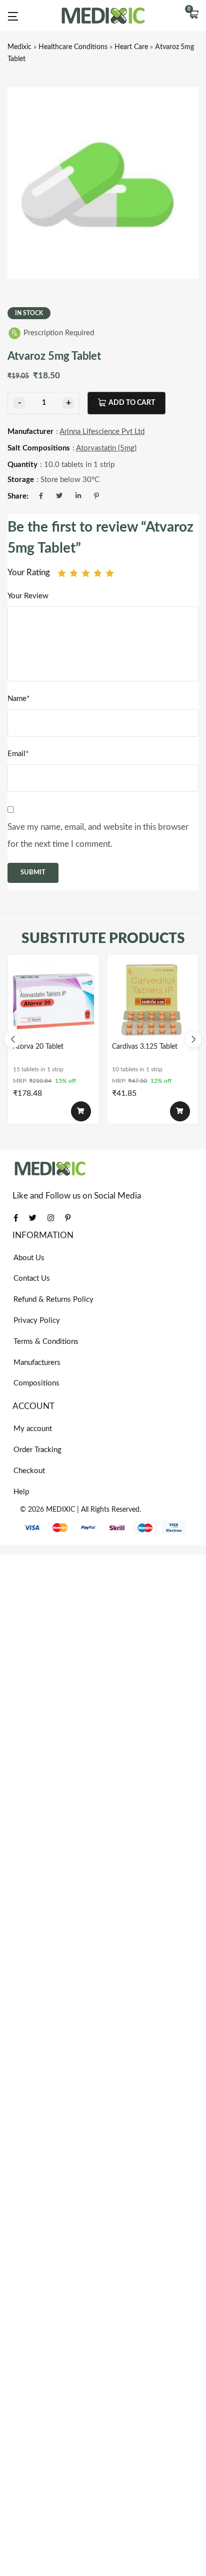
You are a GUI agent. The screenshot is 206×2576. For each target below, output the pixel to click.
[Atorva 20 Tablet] (53, 1000)
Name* (18, 699)
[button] (193, 16)
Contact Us (32, 1278)
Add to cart (132, 403)
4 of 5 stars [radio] (98, 573)
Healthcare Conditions (73, 47)
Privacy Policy (37, 1321)
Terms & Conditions (46, 1342)
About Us (29, 1258)
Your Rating (29, 572)
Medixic (19, 47)
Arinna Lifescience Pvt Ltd (102, 432)
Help (21, 1492)
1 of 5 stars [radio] (62, 573)
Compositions (36, 1383)
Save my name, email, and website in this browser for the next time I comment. (98, 836)
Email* (18, 754)
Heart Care (131, 47)
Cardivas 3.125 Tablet (145, 1047)
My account (33, 1429)
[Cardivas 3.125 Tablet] (152, 1000)
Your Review (28, 596)
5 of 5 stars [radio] (110, 573)
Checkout (29, 1471)
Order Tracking (37, 1450)
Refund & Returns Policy (53, 1300)
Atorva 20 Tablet (38, 1047)
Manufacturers (37, 1363)
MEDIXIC (60, 1510)
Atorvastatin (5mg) (106, 448)
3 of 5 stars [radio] (86, 573)
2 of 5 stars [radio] (74, 573)
